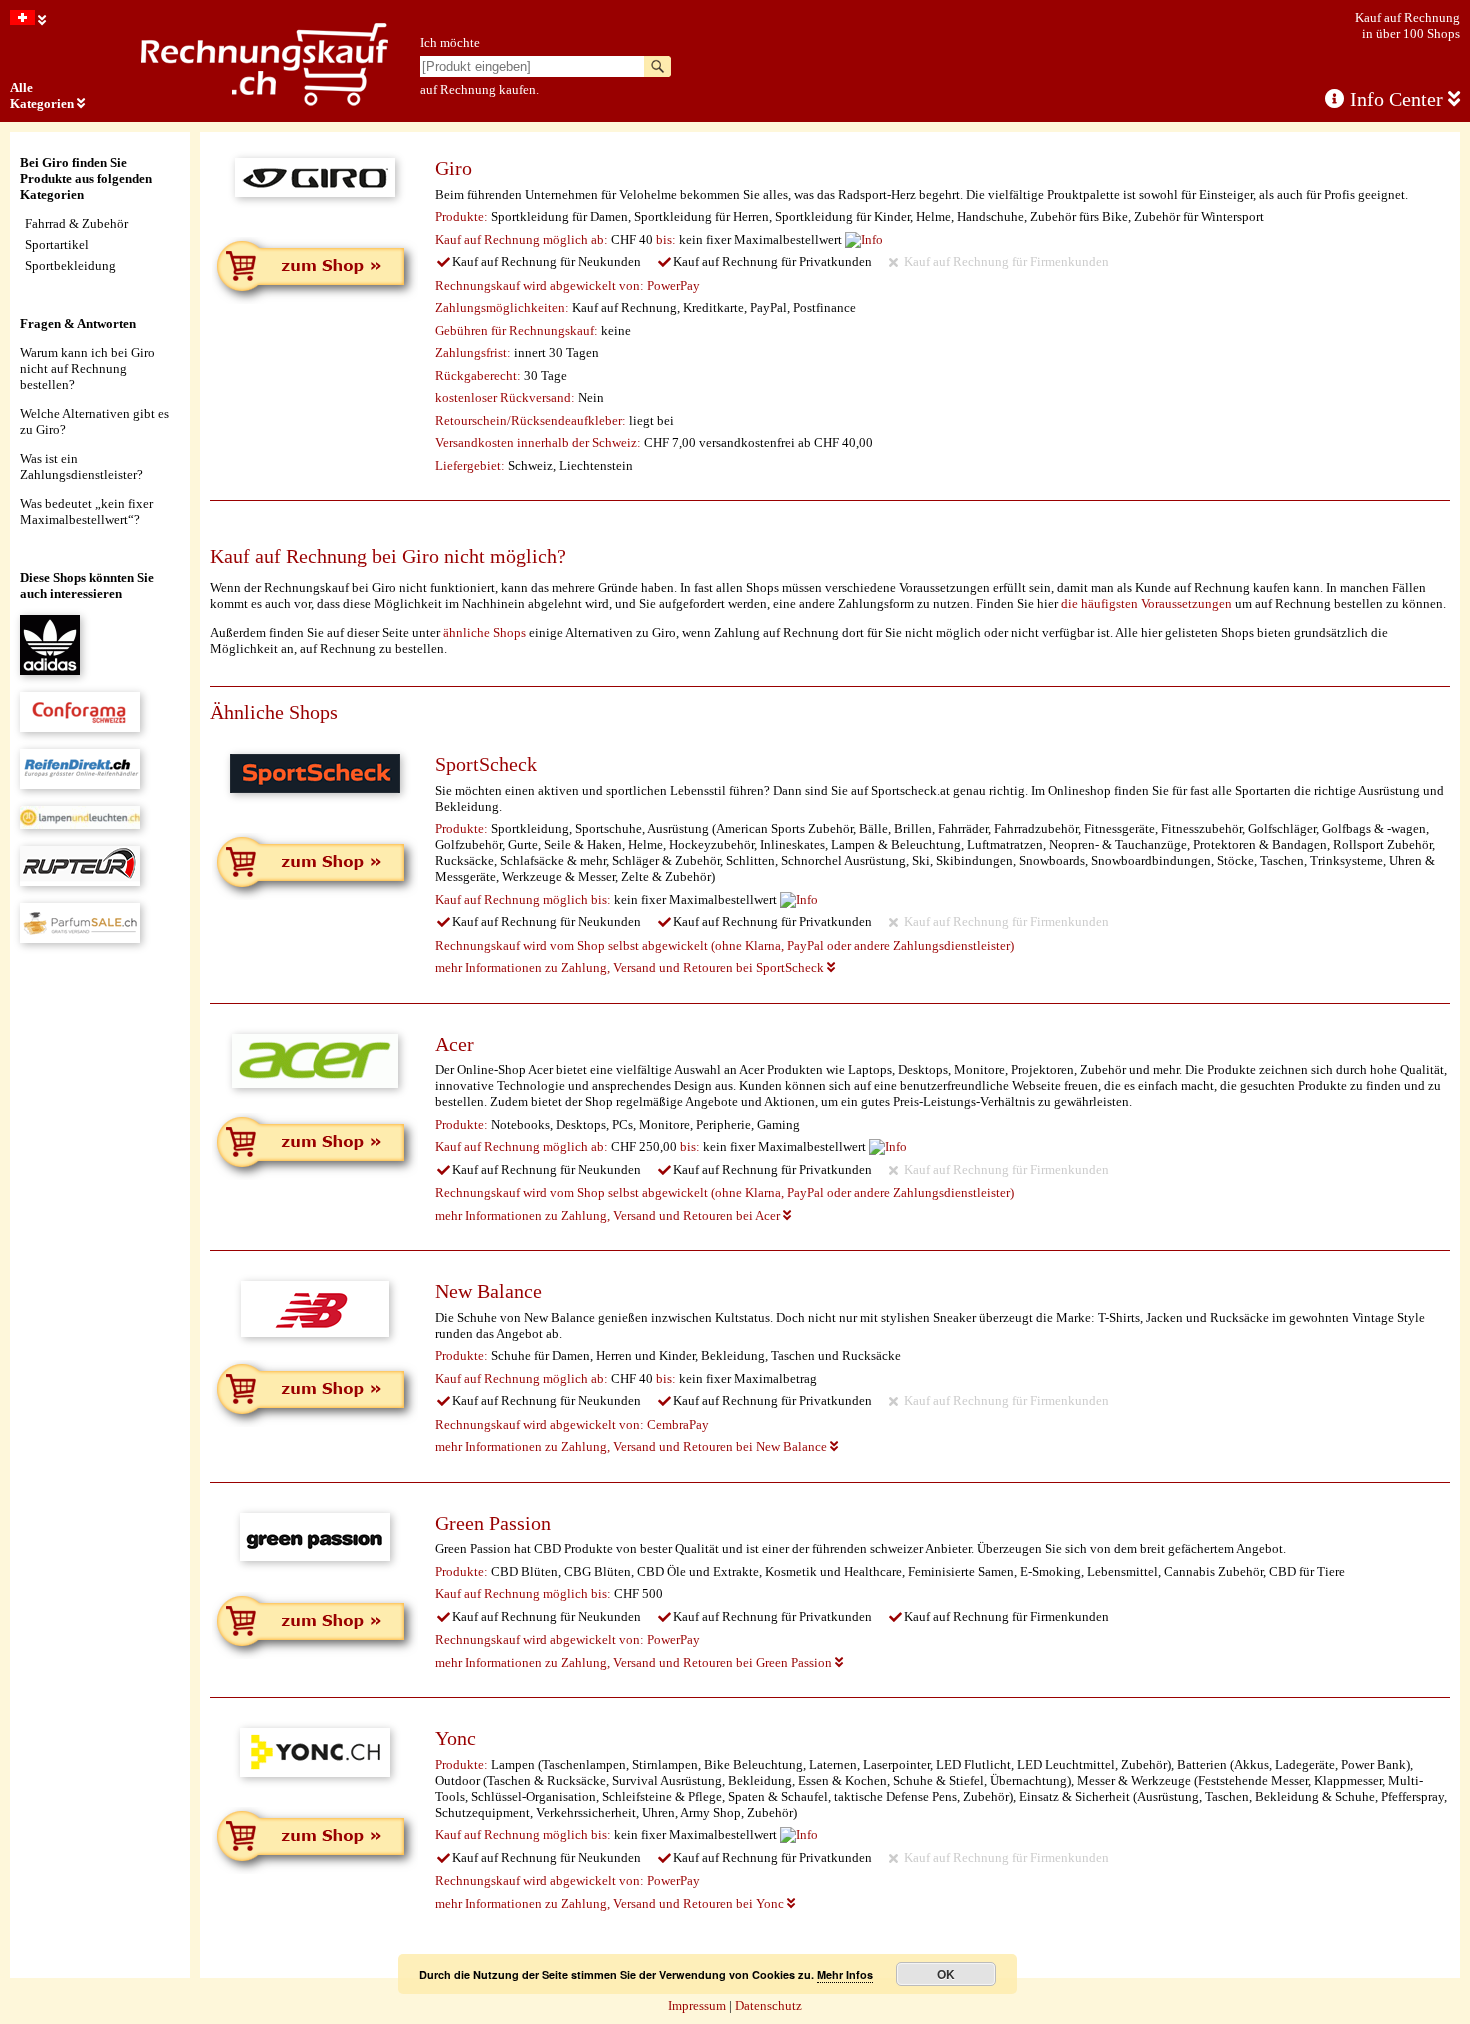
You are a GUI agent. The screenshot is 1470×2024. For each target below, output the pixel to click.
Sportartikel (57, 244)
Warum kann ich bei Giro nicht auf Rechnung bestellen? (87, 368)
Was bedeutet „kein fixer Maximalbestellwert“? (86, 511)
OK (946, 1974)
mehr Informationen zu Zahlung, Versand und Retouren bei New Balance (632, 1446)
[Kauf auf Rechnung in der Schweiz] (28, 20)
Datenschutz (768, 2005)
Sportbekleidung (70, 265)
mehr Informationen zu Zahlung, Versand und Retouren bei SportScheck (631, 967)
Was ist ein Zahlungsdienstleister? (81, 466)
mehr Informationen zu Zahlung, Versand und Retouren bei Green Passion (635, 1662)
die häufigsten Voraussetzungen (1146, 603)
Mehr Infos (845, 1974)
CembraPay (678, 1424)
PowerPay (673, 285)
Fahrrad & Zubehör (76, 223)
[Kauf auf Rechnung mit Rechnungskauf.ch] (264, 102)
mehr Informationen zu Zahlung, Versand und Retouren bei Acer (609, 1215)
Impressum (697, 2005)
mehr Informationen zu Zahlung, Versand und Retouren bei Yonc (611, 1903)
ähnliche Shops (484, 632)
